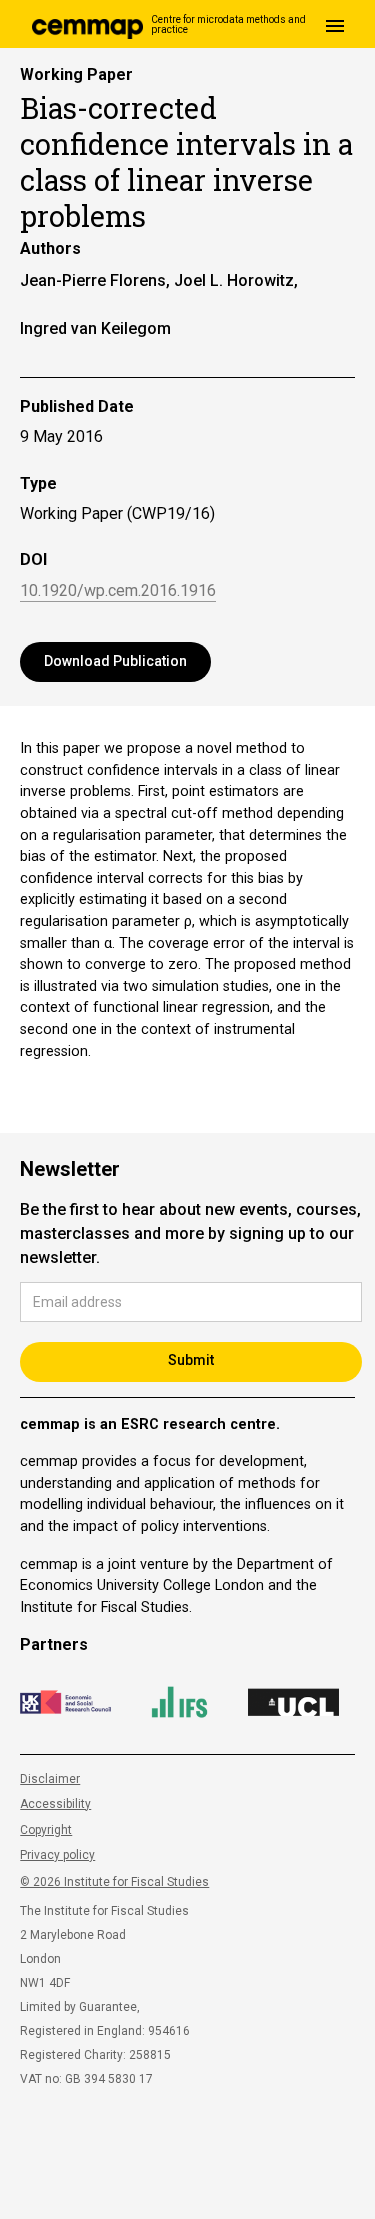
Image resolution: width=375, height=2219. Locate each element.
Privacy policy (57, 1855)
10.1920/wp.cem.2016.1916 (118, 591)
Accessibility (55, 1804)
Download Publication (115, 661)
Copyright (46, 1830)
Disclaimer (50, 1779)
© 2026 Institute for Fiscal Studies (114, 1882)
